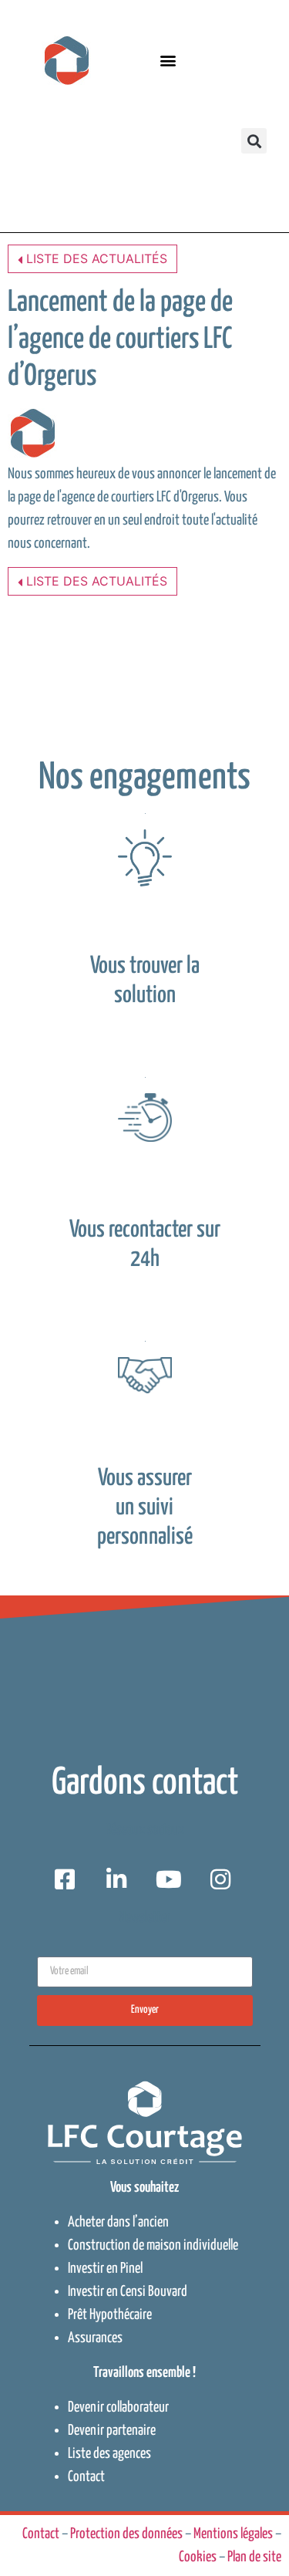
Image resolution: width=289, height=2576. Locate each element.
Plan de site (254, 2557)
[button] (168, 61)
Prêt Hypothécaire (110, 2315)
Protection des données (126, 2534)
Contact (86, 2477)
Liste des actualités (95, 258)
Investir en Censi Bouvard (128, 2292)
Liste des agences (109, 2454)
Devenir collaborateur (118, 2407)
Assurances (95, 2338)
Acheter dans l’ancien (118, 2222)
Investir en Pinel (105, 2269)
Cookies (198, 2557)
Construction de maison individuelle (153, 2245)
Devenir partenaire (112, 2431)
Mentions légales (233, 2534)
